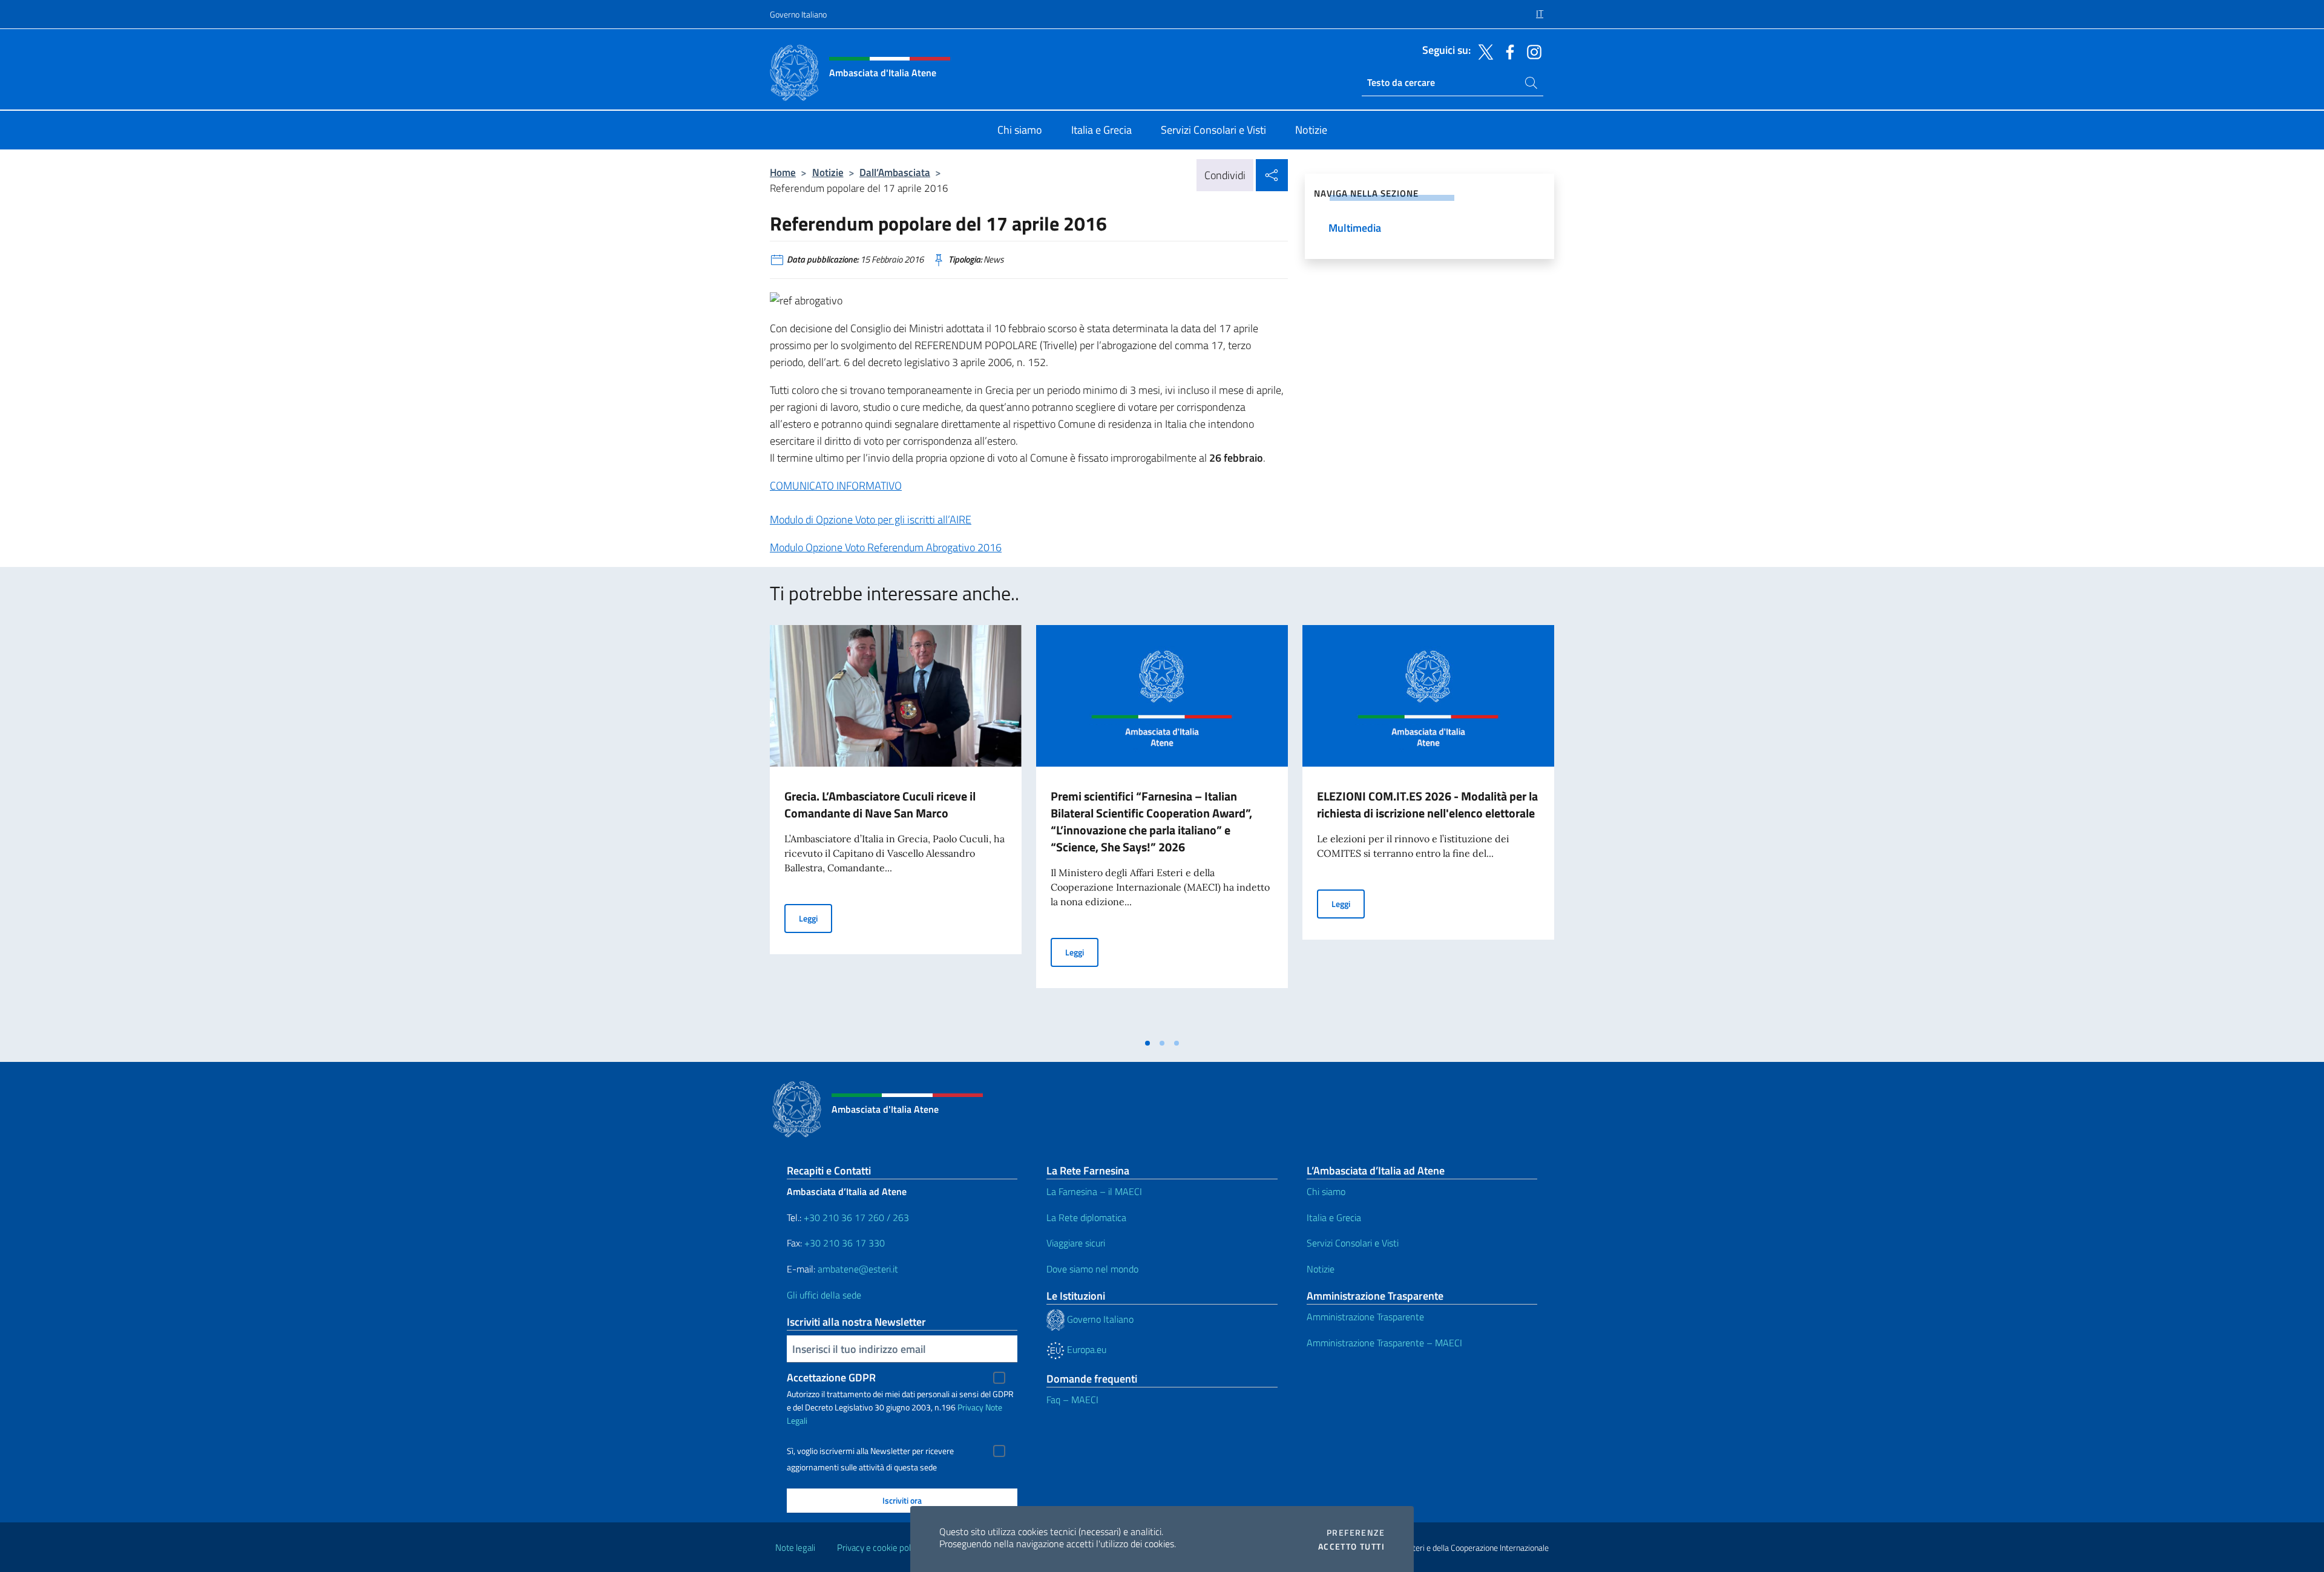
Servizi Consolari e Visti (1353, 1243)
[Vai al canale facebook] (1507, 51)
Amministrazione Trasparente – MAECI (1384, 1343)
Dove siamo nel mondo (1092, 1269)
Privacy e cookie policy (879, 1547)
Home (783, 172)
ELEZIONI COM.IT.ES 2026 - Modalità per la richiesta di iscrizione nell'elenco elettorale (1427, 804)
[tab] (1147, 1043)
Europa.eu (1085, 1349)
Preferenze (1356, 1533)
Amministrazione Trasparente (1365, 1317)
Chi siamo (1326, 1191)
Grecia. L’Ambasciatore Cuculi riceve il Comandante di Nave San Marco (880, 804)
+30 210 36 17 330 (846, 1243)
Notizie (828, 172)
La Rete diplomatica (1086, 1217)
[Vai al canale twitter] (1483, 51)
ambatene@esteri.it (858, 1269)
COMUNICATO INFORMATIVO (836, 486)
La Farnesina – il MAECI (1094, 1191)
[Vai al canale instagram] (1531, 51)
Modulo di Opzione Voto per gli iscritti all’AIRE (871, 519)
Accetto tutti (1351, 1547)
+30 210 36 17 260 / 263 (856, 1217)
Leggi (816, 918)
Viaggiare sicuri (1076, 1243)
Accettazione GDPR (831, 1377)
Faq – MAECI (1072, 1400)
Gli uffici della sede (824, 1295)
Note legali (795, 1547)
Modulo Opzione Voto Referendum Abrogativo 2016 (886, 547)
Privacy (970, 1407)
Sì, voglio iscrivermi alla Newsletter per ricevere (870, 1451)
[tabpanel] (896, 828)
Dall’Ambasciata (895, 172)
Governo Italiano (798, 14)
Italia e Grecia (1334, 1217)
